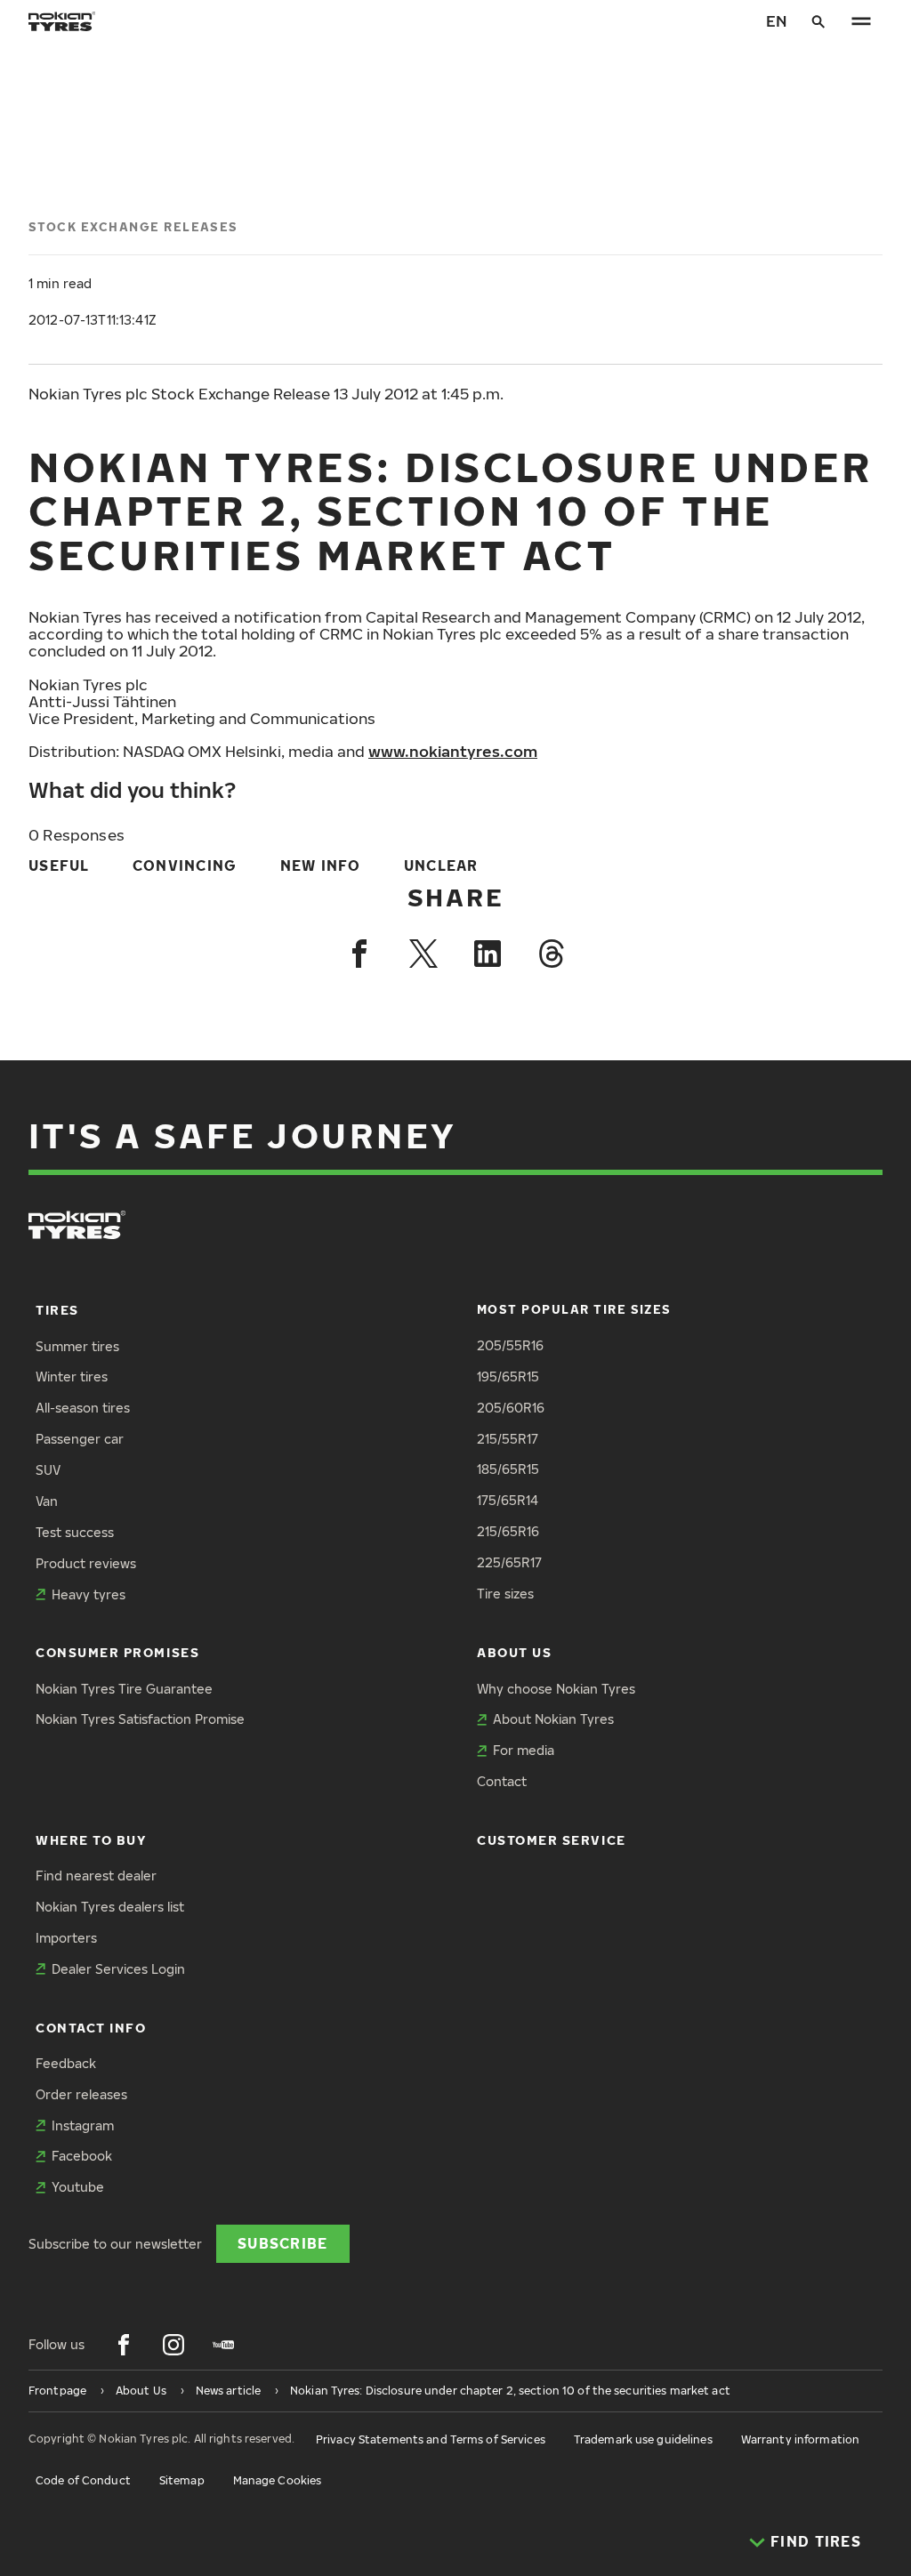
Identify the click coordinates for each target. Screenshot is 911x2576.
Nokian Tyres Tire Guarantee (124, 1689)
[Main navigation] (861, 21)
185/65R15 (508, 1469)
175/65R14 (508, 1500)
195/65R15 (508, 1377)
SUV (48, 1470)
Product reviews (86, 1563)
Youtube (78, 2187)
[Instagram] (173, 2345)
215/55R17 (508, 1439)
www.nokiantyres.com (453, 751)
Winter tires (72, 1377)
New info (321, 865)
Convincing (185, 865)
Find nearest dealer (96, 1876)
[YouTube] (223, 2345)
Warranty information (800, 2439)
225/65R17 (509, 1562)
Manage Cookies (278, 2480)
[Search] (818, 21)
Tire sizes (505, 1594)
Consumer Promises (117, 1652)
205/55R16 (510, 1345)
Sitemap (182, 2480)
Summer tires (77, 1346)
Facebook (82, 2156)
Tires (57, 1310)
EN (776, 21)
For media (524, 1750)
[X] (423, 954)
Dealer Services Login (118, 1969)
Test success (75, 1532)
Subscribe (283, 2243)
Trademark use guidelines (643, 2439)
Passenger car (80, 1439)
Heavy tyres (89, 1594)
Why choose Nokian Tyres (556, 1689)
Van (47, 1501)
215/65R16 (508, 1531)
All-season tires (83, 1408)
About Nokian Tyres (553, 1719)
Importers (66, 1938)
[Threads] (552, 954)
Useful (59, 865)
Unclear (441, 865)
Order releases (81, 2094)
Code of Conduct (83, 2480)
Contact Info (91, 2028)
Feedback (66, 2063)
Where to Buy (91, 1840)
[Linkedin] (488, 954)
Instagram (83, 2125)
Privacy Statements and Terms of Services (431, 2439)
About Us (514, 1652)
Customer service (552, 1840)
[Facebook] (359, 954)
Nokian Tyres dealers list (110, 1907)
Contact (502, 1781)
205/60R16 (511, 1408)
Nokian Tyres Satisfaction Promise (140, 1719)
